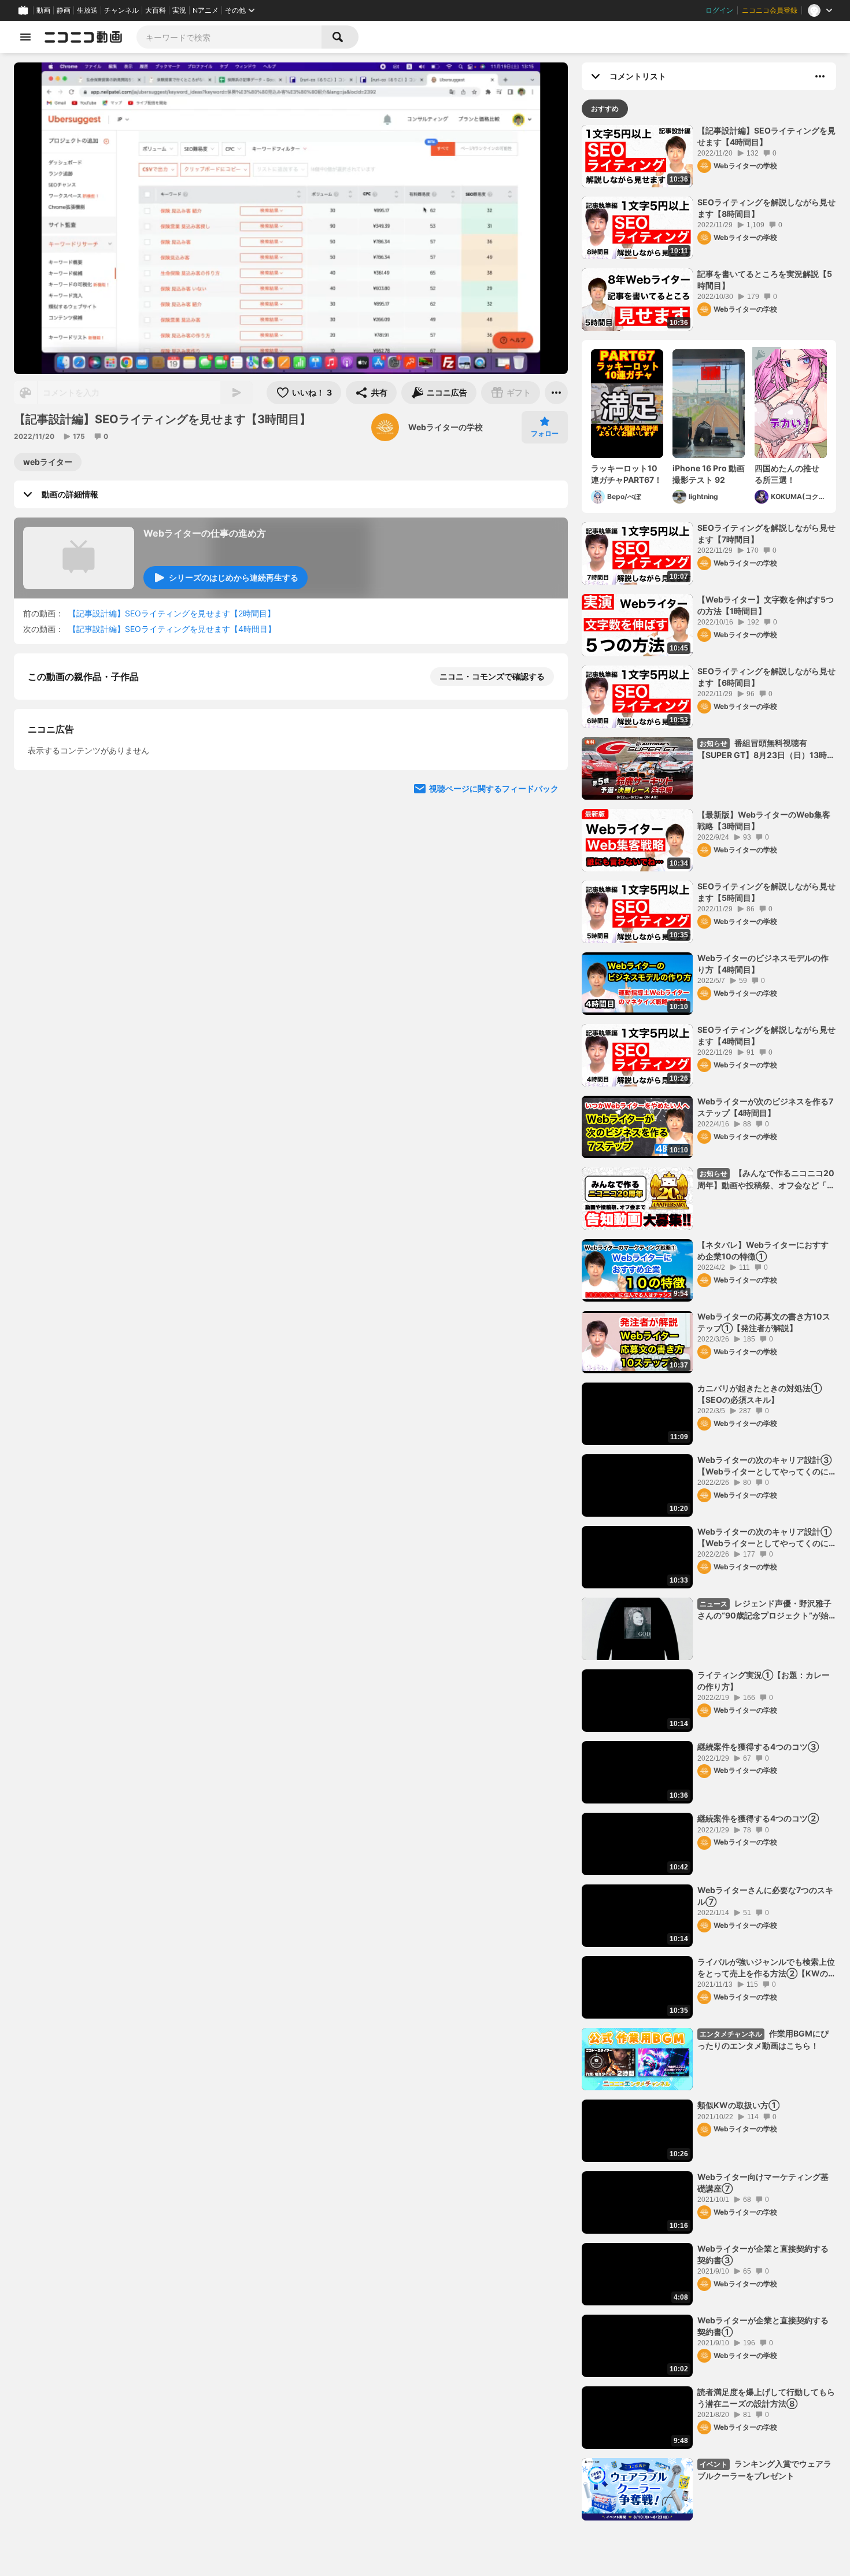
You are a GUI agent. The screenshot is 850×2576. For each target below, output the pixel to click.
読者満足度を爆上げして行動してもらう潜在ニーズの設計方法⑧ (766, 2398)
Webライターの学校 (446, 427)
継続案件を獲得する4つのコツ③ (758, 1747)
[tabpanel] (709, 1323)
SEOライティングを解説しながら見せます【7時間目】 (766, 533)
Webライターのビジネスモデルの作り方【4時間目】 (763, 964)
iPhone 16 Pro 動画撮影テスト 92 (709, 474)
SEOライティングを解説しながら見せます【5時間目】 (766, 892)
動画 (43, 10)
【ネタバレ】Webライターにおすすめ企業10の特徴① (763, 1250)
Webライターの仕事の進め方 (205, 533)
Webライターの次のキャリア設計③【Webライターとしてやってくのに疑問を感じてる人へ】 (764, 1466)
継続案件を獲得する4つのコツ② (758, 1818)
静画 (64, 10)
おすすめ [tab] (605, 108)
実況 (179, 10)
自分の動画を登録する (94, 796)
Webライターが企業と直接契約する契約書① (763, 2326)
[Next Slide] (545, 903)
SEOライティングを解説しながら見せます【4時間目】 (766, 1035)
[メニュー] (556, 393)
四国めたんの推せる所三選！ (787, 474)
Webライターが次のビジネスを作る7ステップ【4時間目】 (765, 1107)
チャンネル (121, 10)
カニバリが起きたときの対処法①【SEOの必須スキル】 (760, 1394)
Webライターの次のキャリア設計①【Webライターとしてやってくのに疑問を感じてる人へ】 (764, 1538)
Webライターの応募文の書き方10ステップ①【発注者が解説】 (764, 1322)
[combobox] (229, 37)
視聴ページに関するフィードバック (494, 1013)
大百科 (156, 10)
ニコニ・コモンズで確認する (492, 676)
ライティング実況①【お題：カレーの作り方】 (764, 1681)
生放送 (87, 10)
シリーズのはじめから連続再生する (234, 577)
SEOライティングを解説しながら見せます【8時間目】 (766, 208)
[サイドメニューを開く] (25, 37)
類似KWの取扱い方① (738, 2105)
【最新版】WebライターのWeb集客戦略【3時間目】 (764, 820)
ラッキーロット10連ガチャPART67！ (627, 474)
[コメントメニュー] (820, 76)
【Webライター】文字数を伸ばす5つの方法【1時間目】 (766, 605)
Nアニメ (206, 10)
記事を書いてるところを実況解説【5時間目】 (765, 280)
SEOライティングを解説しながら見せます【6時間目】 (766, 677)
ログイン (719, 10)
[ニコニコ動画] (83, 37)
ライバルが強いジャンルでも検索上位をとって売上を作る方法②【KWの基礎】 (767, 1968)
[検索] (340, 37)
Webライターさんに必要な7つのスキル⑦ (765, 1896)
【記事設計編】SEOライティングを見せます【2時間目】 (172, 613)
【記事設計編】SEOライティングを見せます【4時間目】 (172, 629)
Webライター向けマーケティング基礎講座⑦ (763, 2183)
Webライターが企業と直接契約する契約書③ (763, 2254)
